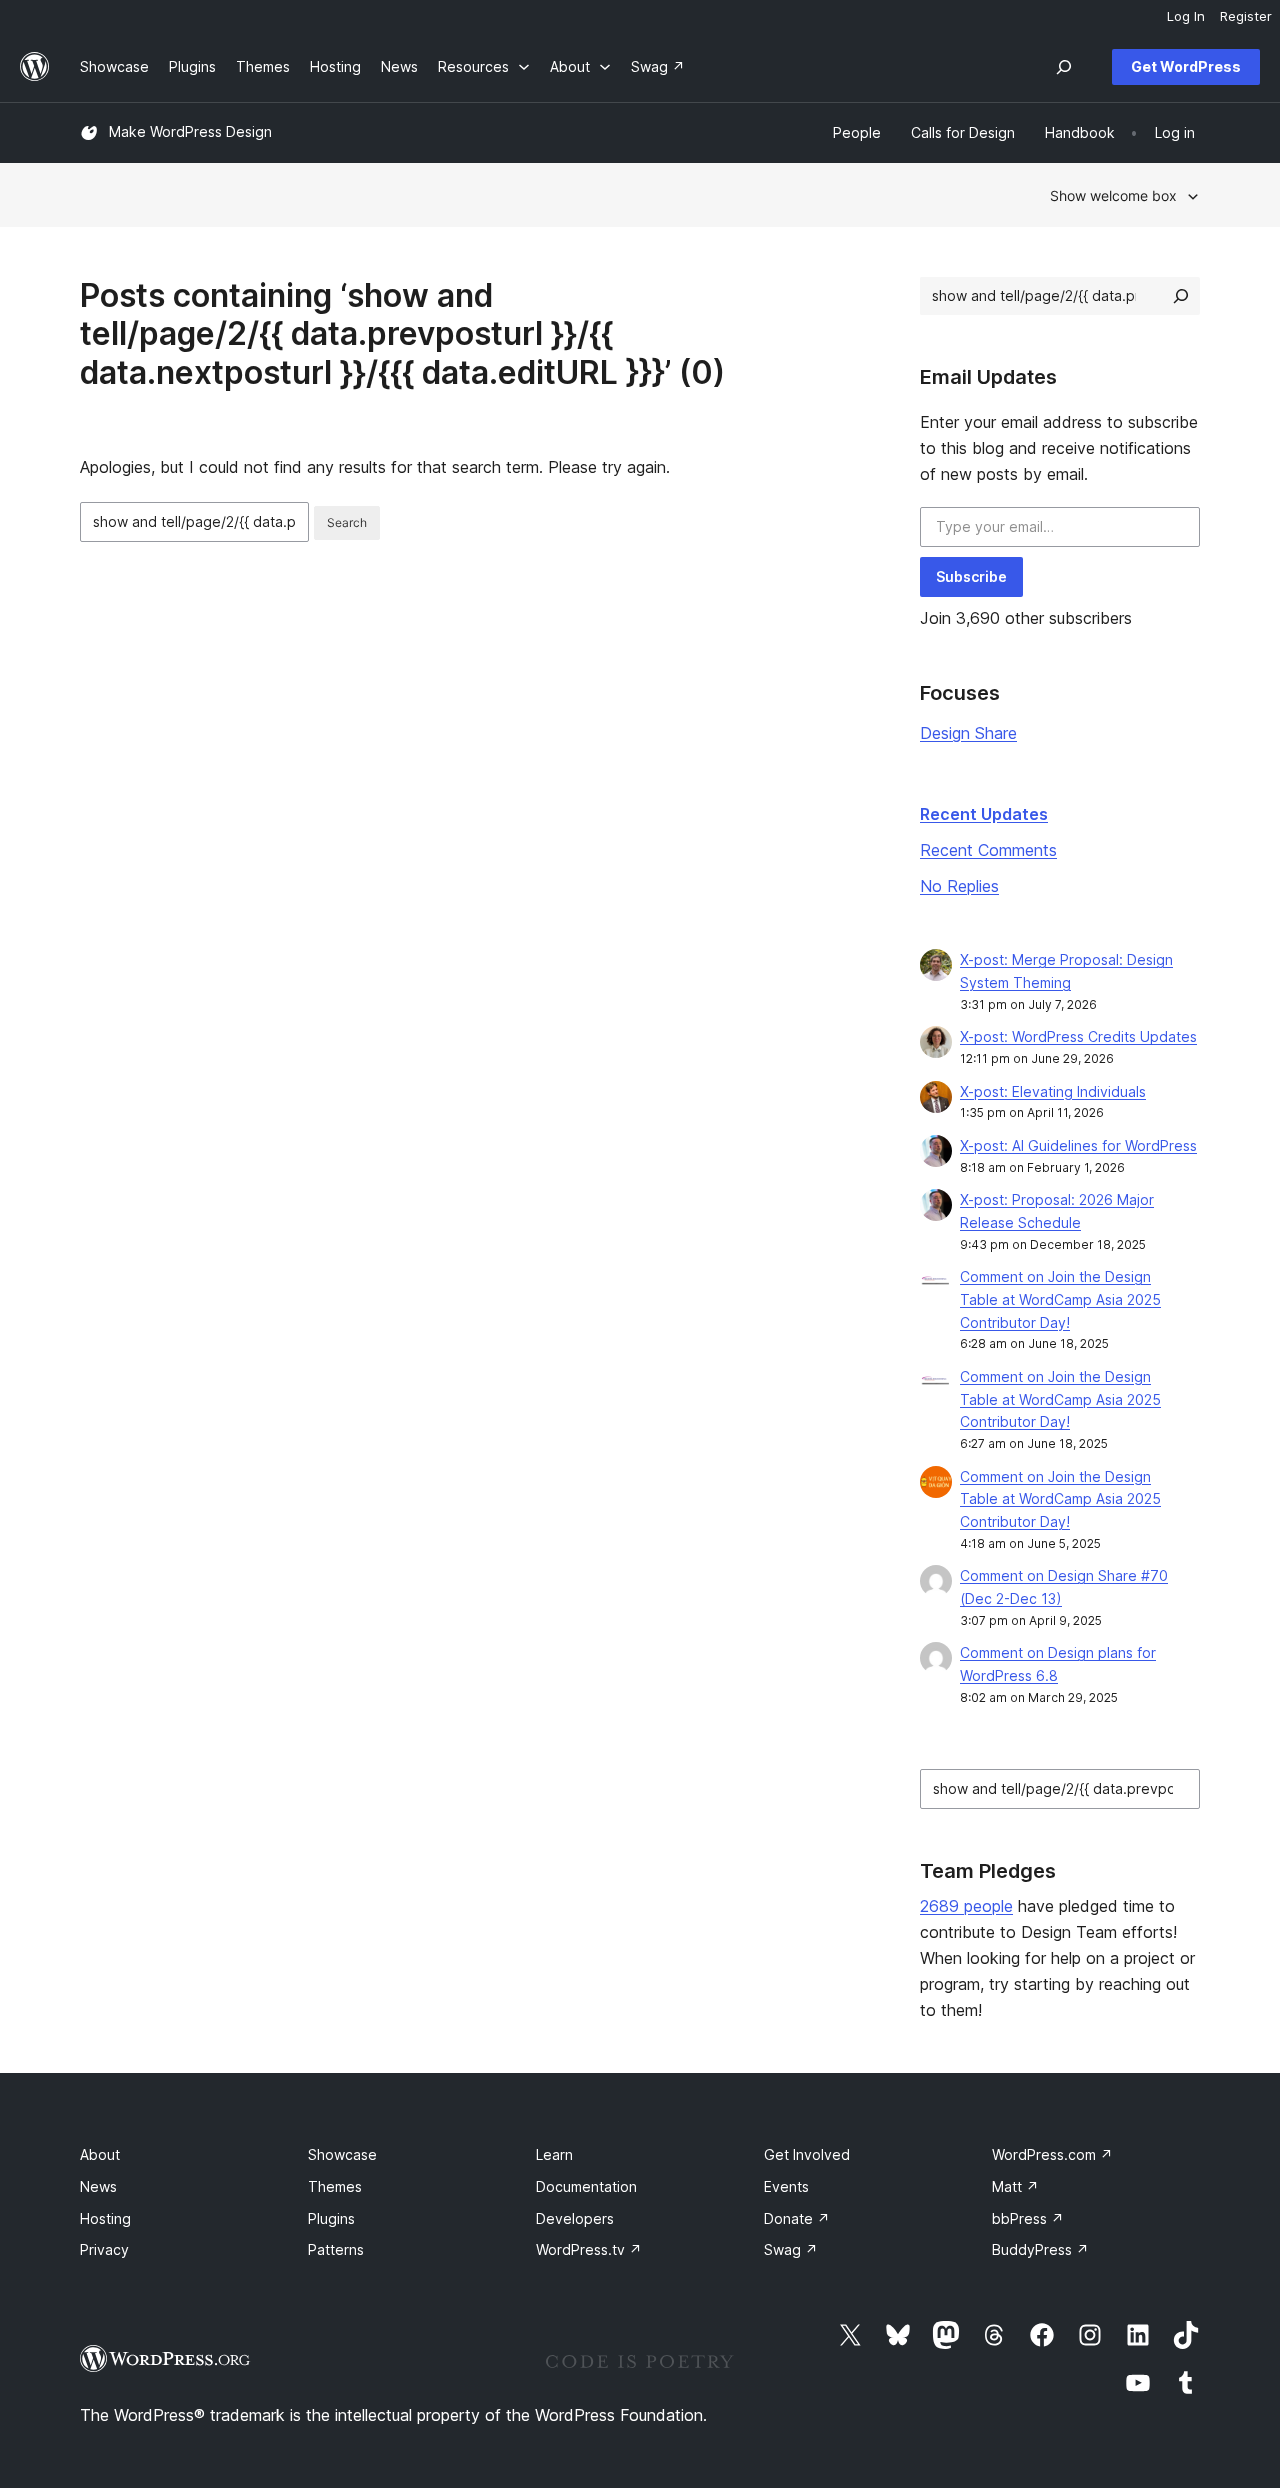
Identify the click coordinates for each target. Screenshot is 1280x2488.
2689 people (966, 1906)
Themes (335, 2186)
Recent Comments (988, 850)
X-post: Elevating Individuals (1053, 1091)
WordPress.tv (589, 2249)
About (100, 2154)
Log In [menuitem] (1186, 16)
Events (786, 2186)
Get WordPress (1186, 66)
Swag (791, 2249)
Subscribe (971, 576)
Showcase (342, 2154)
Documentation (586, 2186)
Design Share (968, 733)
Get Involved (807, 2154)
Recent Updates (984, 814)
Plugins (331, 2218)
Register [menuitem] (1246, 16)
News (98, 2186)
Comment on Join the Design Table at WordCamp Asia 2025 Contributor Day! (1060, 1299)
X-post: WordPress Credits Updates (1078, 1036)
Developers (575, 2218)
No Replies (959, 886)
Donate (797, 2218)
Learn (554, 2154)
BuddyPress (1040, 2249)
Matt (1015, 2186)
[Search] (1181, 296)
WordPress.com (1052, 2154)
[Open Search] (1064, 67)
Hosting (105, 2218)
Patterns (336, 2249)
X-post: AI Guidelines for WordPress (1078, 1145)
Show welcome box (1113, 195)
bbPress (1028, 2218)
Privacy (104, 2249)
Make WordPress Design (190, 131)
